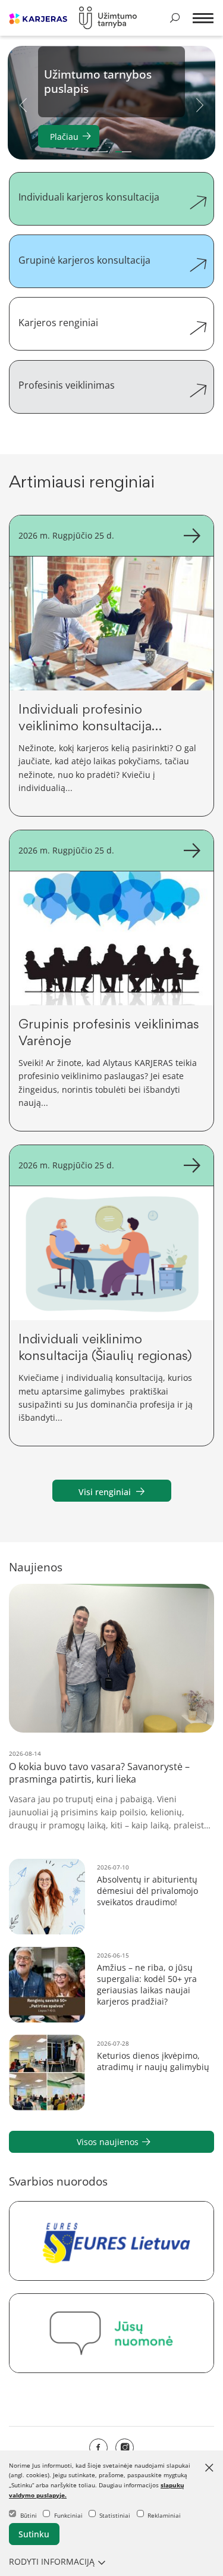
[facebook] (98, 2448)
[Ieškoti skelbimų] (175, 18)
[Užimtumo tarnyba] (108, 18)
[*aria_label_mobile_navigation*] (201, 19)
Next (200, 104)
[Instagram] (125, 2448)
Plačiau (64, 137)
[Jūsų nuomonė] (111, 2333)
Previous (23, 104)
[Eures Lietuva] (111, 2241)
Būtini (29, 2515)
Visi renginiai (105, 1492)
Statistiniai (115, 2515)
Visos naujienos (108, 2142)
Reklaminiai (164, 2515)
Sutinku (34, 2534)
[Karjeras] (38, 18)
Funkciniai (68, 2515)
